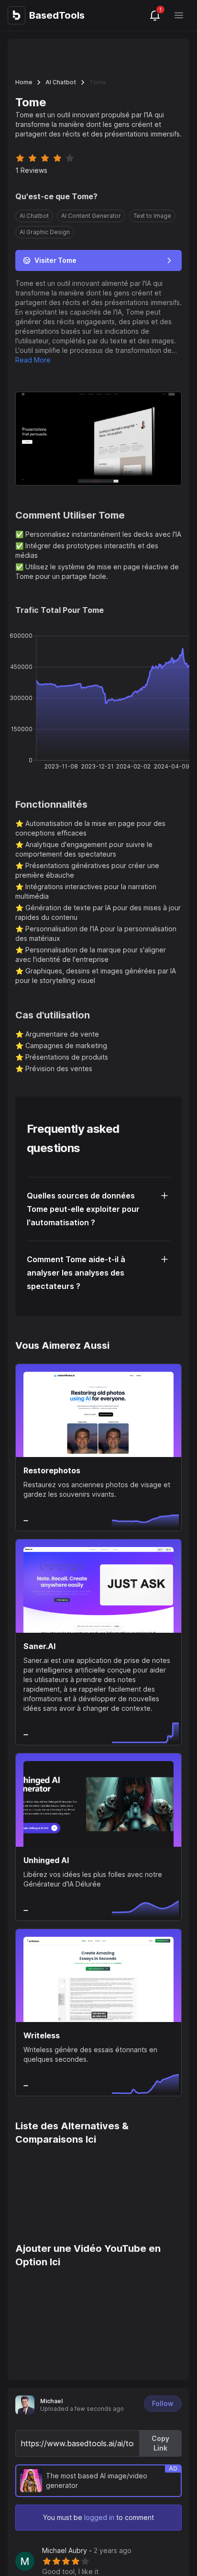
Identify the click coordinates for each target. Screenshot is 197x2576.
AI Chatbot (61, 82)
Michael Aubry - (87, 2550)
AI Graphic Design (45, 232)
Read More (33, 360)
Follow (163, 2403)
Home (24, 82)
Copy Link (160, 2443)
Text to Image (152, 216)
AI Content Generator (91, 216)
